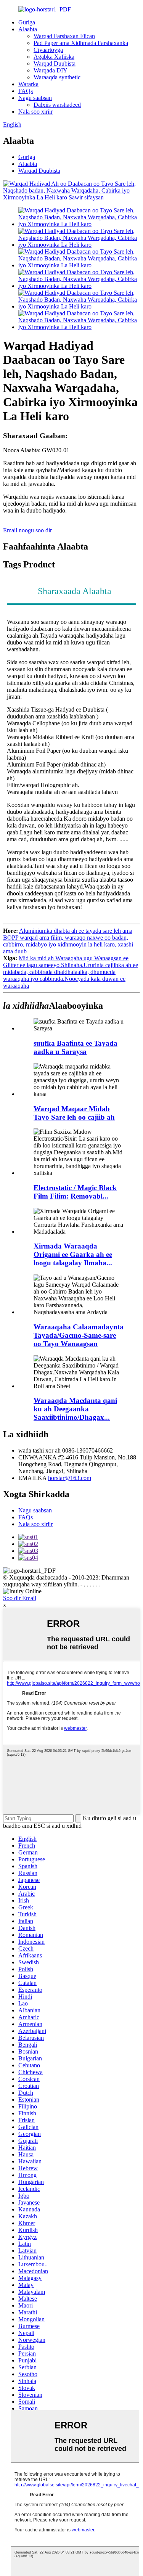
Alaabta (28, 29)
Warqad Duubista (55, 63)
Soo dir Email (20, 1598)
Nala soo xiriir (35, 112)
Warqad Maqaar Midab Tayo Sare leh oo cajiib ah (74, 1113)
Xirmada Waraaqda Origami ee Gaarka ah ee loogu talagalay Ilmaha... (73, 1254)
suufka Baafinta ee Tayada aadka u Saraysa (76, 1047)
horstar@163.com (70, 1478)
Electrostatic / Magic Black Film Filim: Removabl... (75, 1192)
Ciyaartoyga (48, 50)
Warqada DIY (51, 70)
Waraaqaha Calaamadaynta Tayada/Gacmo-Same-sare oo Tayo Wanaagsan (79, 1335)
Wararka (28, 84)
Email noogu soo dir (27, 530)
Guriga (27, 22)
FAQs (26, 91)
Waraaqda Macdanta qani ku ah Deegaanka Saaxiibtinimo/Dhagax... (75, 1409)
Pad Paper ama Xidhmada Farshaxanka (81, 43)
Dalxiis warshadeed (57, 105)
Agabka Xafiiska (54, 57)
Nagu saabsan (35, 98)
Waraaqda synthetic (57, 77)
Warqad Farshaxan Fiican (64, 36)
